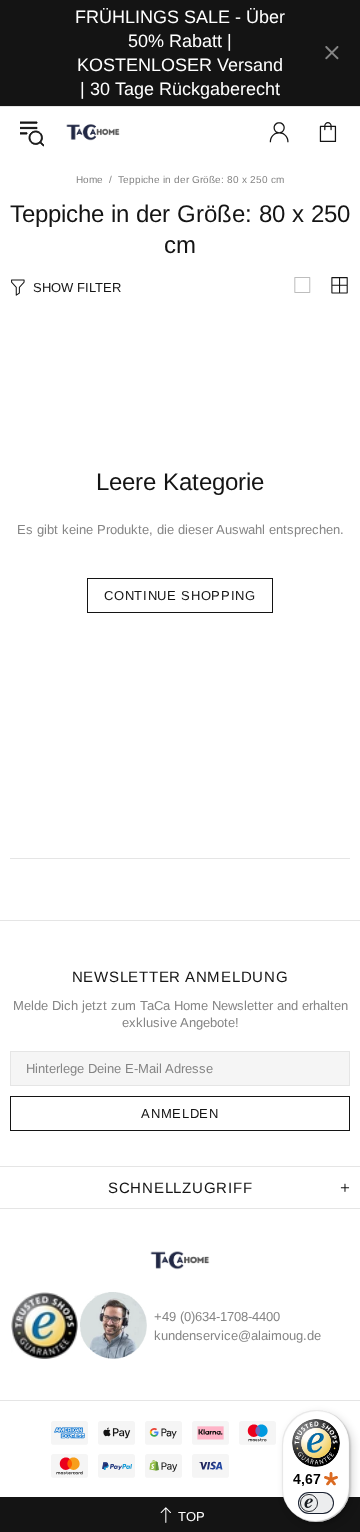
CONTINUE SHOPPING (179, 595)
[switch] (316, 1503)
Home (89, 179)
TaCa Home (93, 132)
